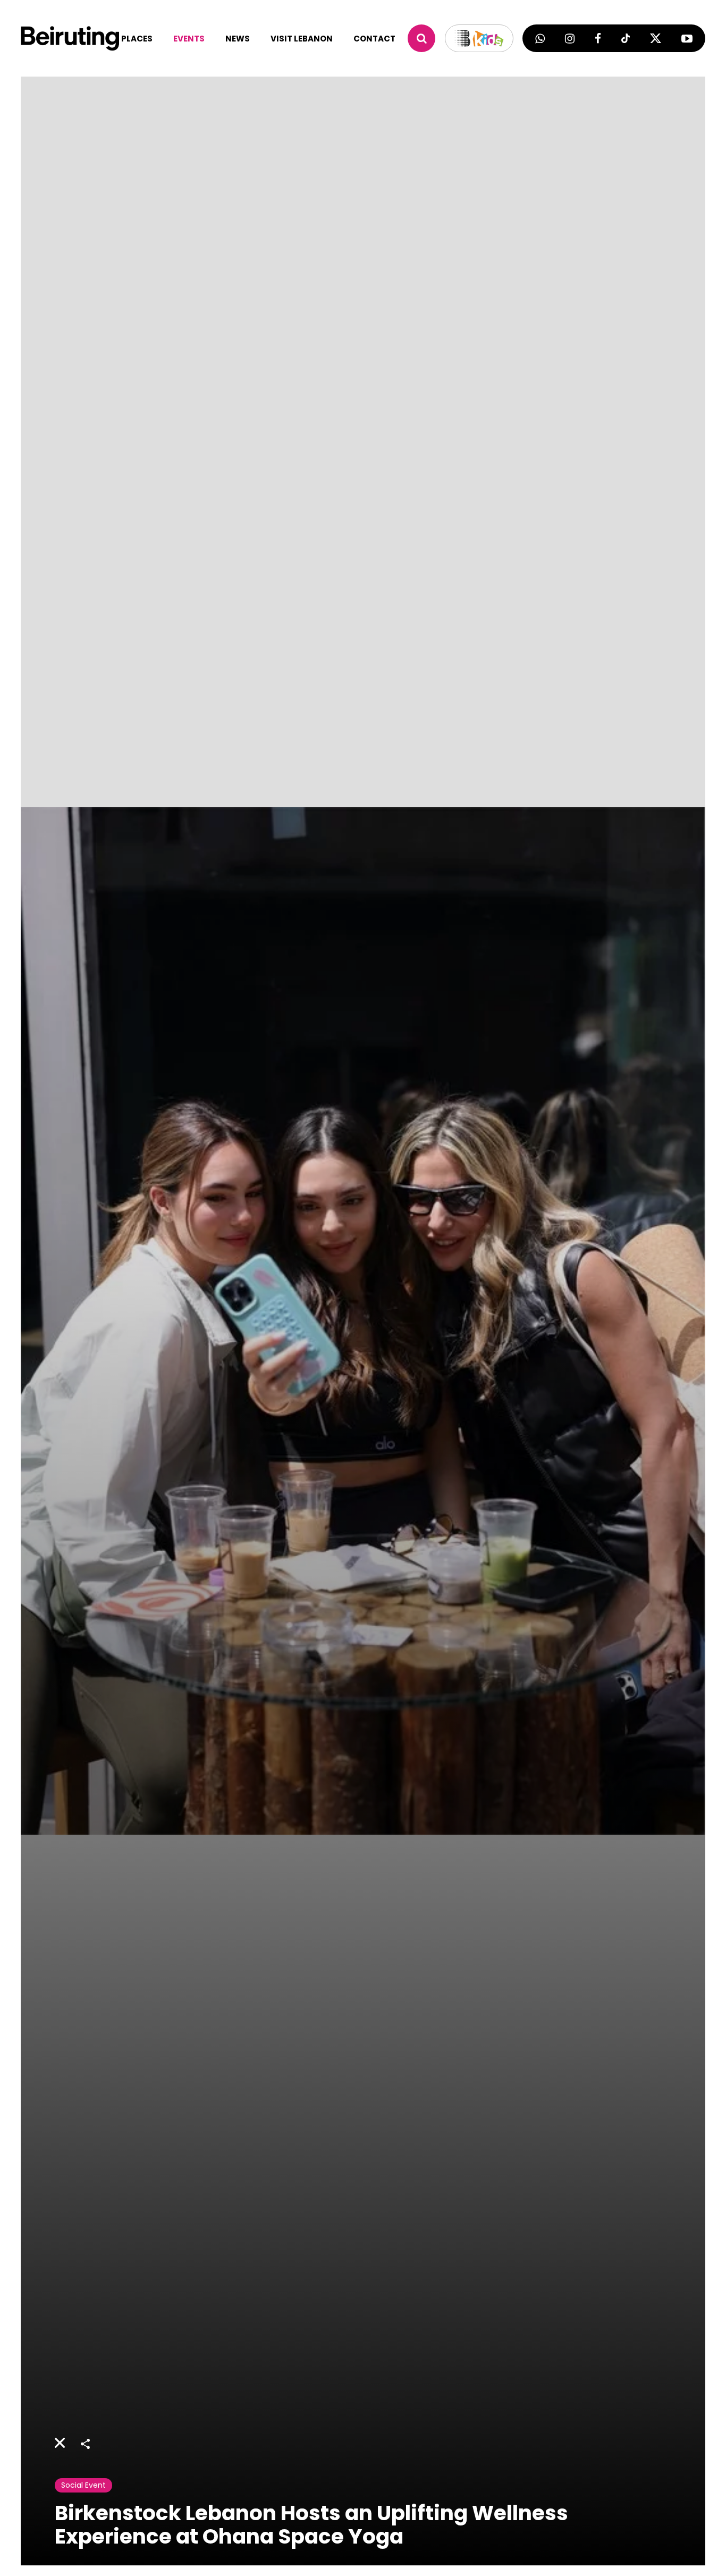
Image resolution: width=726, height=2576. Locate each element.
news (238, 39)
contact (374, 39)
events (189, 39)
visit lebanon (302, 39)
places (137, 39)
